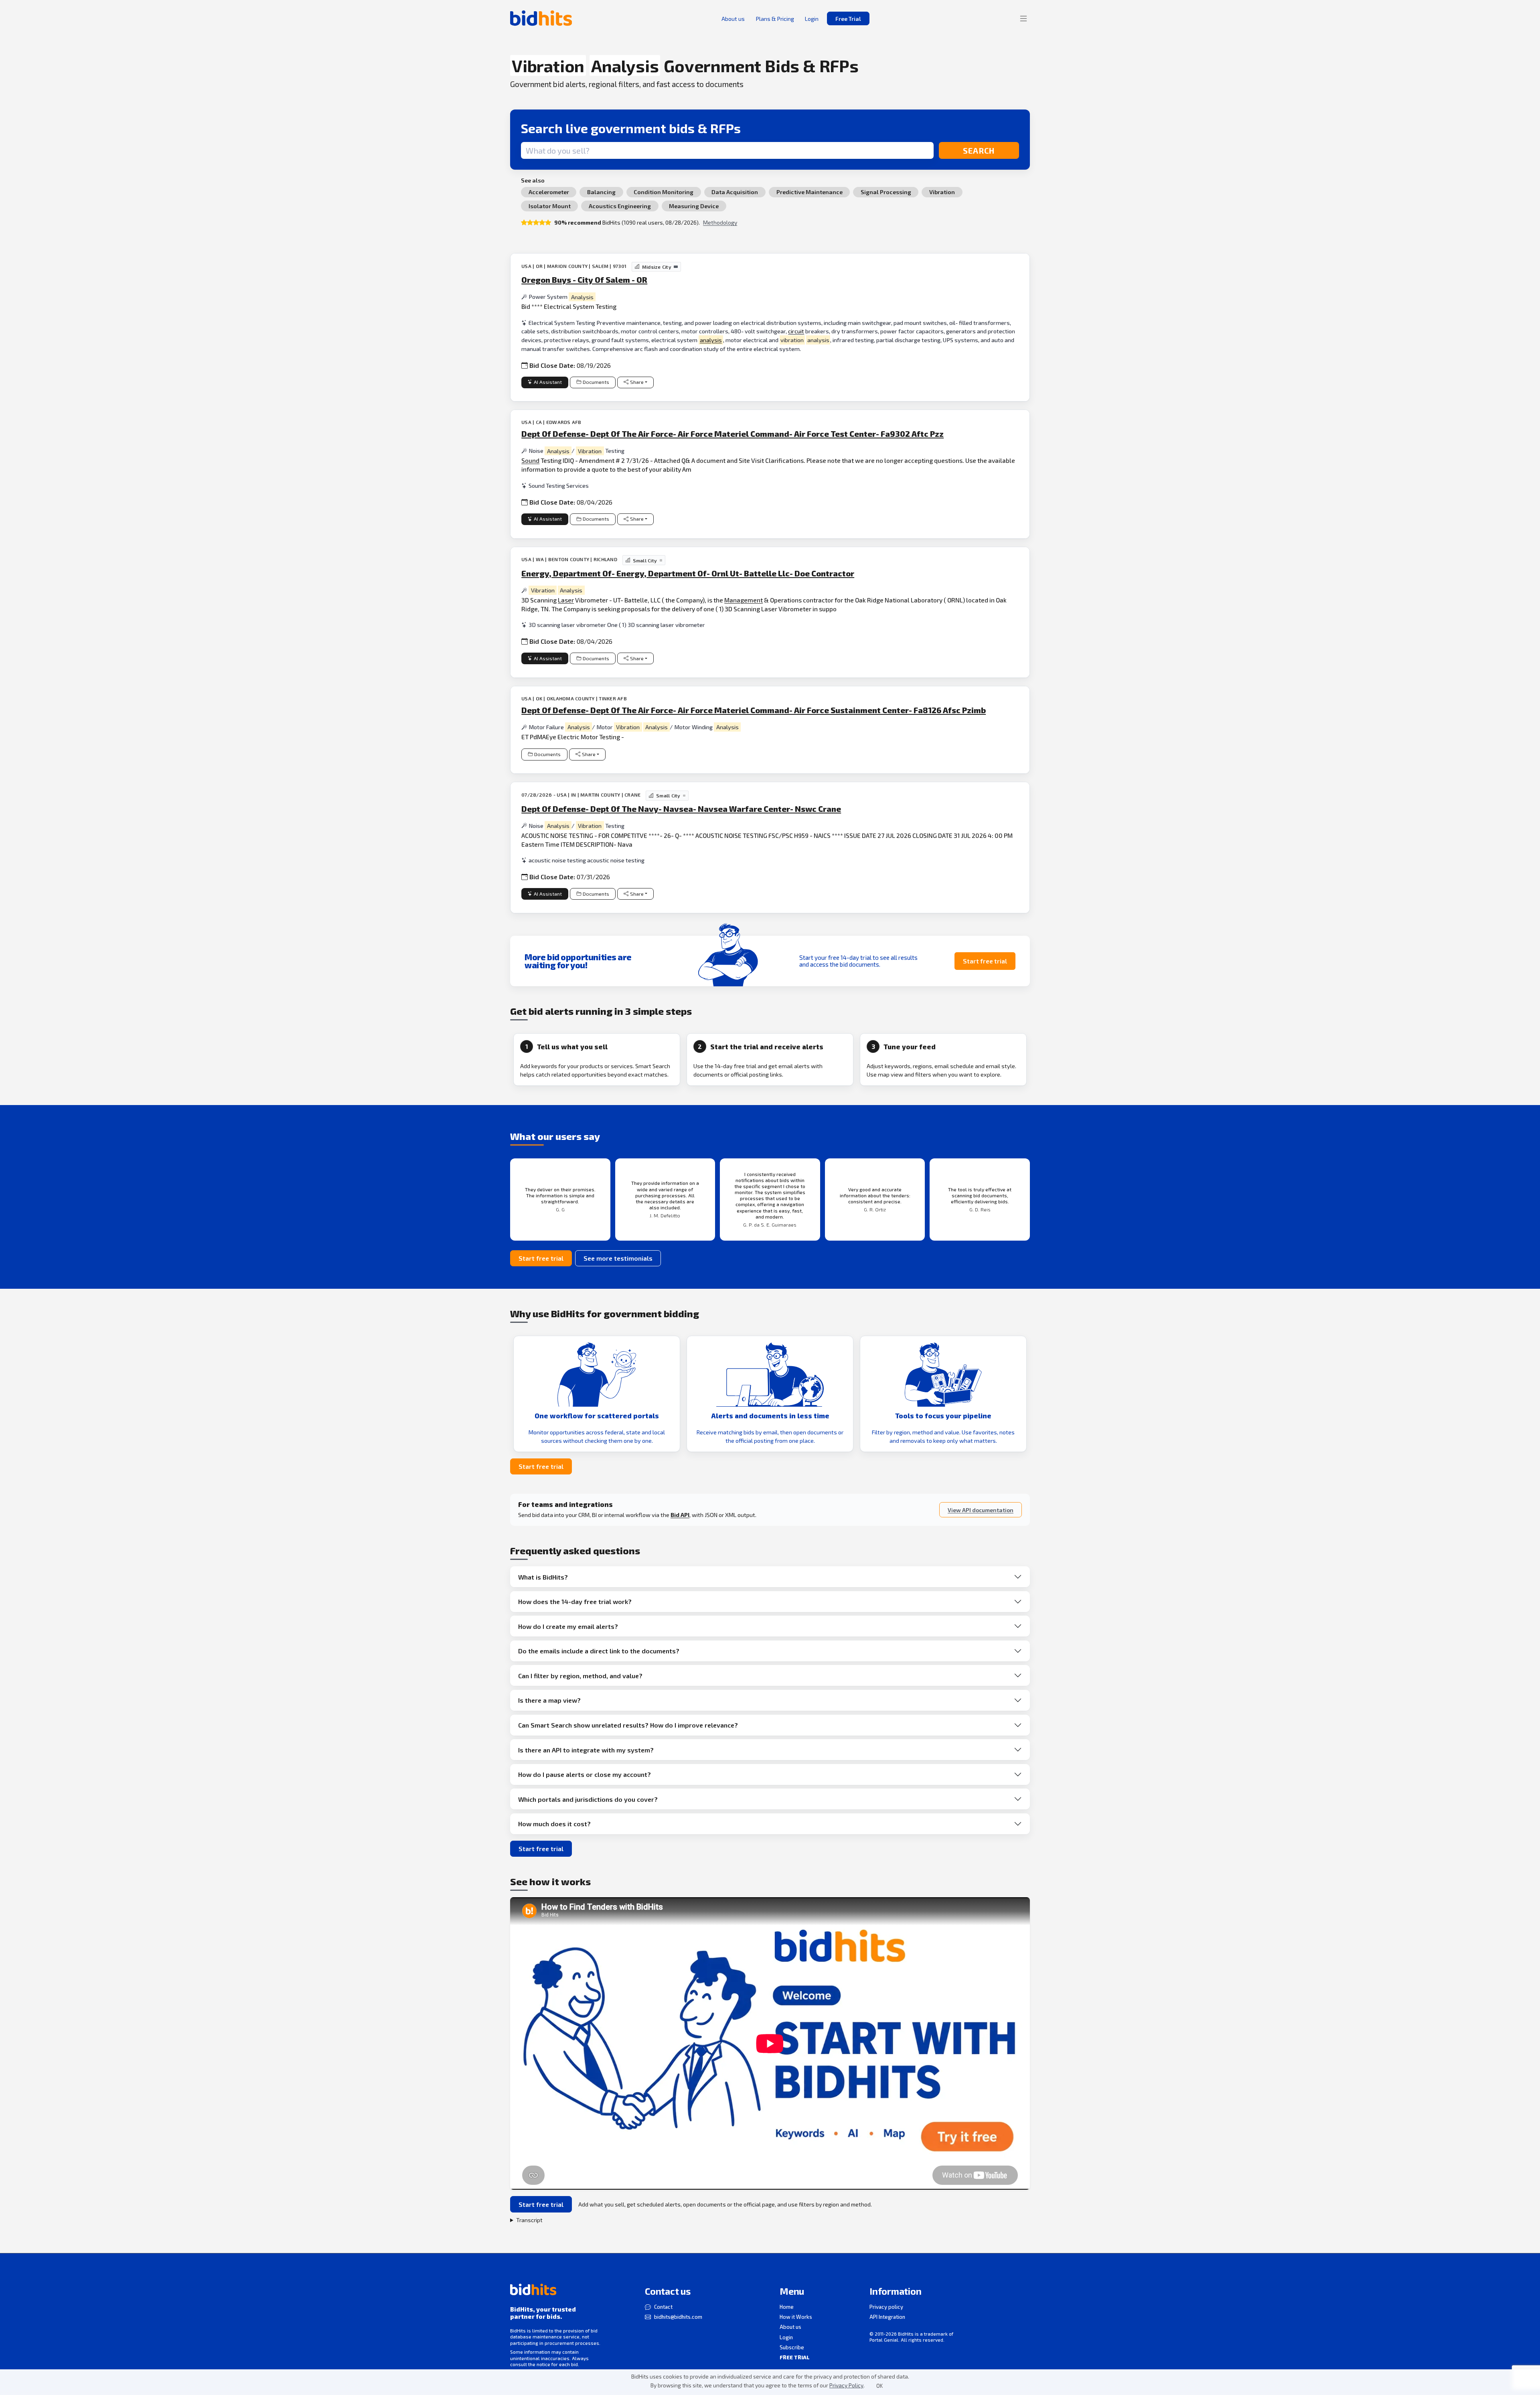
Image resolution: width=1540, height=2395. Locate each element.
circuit (796, 331)
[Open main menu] (1023, 18)
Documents (596, 382)
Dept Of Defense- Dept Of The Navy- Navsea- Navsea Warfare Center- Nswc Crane (681, 809)
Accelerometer (549, 192)
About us (790, 2327)
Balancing (601, 192)
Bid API (680, 1515)
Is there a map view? (549, 1700)
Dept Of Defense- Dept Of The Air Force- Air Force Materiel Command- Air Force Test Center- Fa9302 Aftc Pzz (733, 434)
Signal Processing (886, 192)
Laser (566, 600)
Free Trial (848, 19)
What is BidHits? (543, 1577)
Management (744, 600)
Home (787, 2307)
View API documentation (981, 1510)
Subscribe (792, 2347)
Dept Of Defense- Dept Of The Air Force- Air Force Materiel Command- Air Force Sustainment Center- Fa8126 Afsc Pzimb (754, 710)
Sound (530, 460)
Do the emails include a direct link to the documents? (599, 1651)
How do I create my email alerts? (568, 1626)
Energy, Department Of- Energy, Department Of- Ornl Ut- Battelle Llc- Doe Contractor (688, 573)
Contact (663, 2307)
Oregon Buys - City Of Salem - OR (584, 280)
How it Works (796, 2317)
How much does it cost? (554, 1824)
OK (879, 2386)
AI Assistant (548, 382)
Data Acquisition (735, 192)
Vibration (942, 192)
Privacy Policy (846, 2385)
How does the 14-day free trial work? (575, 1601)
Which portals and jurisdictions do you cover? (588, 1799)
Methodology (720, 222)
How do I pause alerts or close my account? (585, 1774)
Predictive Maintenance (810, 192)
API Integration (887, 2317)
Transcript (529, 2220)
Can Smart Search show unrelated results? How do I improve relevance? (628, 1725)
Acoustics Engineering (620, 206)
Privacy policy (886, 2307)
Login (786, 2337)
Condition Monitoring (664, 192)
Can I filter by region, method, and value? (580, 1676)
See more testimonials (618, 1258)
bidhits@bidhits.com (678, 2317)
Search (979, 150)
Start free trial (985, 961)
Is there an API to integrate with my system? (586, 1750)
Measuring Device (694, 206)
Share (637, 382)
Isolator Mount (550, 206)
